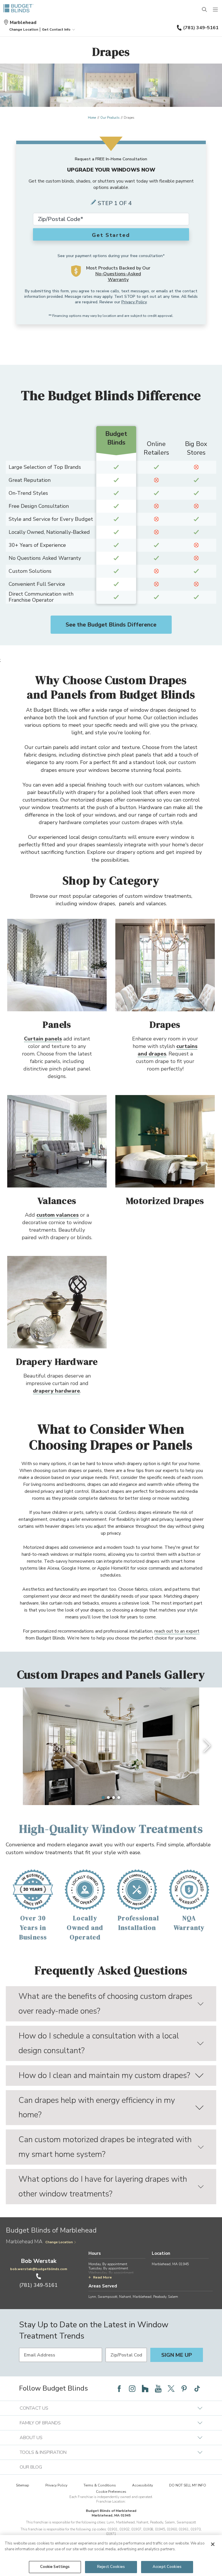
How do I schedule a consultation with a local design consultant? (99, 2043)
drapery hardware (57, 1391)
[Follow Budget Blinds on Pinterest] (184, 2389)
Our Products (110, 118)
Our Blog (31, 2467)
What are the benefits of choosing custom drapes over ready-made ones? (105, 2004)
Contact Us (34, 2408)
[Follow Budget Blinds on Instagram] (132, 2389)
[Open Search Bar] (205, 10)
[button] (24, 29)
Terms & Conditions (100, 2485)
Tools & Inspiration (43, 2452)
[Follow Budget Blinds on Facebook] (119, 2389)
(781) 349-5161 (201, 28)
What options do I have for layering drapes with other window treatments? (103, 2186)
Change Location (59, 2242)
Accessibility (143, 2485)
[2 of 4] (108, 1798)
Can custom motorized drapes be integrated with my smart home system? (105, 2147)
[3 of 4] (114, 1798)
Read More (102, 2277)
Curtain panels (43, 1039)
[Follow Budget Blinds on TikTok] (197, 2389)
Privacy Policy (134, 302)
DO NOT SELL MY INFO (188, 2485)
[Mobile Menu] (216, 10)
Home (92, 118)
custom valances (58, 1215)
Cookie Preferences (111, 2492)
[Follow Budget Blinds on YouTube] (158, 2389)
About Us (31, 2438)
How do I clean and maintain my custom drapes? (104, 2075)
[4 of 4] (119, 1798)
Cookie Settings (55, 2567)
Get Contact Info (56, 29)
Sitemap (23, 2485)
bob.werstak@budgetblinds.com (39, 2269)
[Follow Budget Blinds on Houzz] (145, 2389)
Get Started (111, 235)
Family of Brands (40, 2423)
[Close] (213, 2544)
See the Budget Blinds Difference (111, 625)
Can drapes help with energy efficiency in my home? (97, 2108)
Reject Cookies (111, 2567)
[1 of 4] (103, 1798)
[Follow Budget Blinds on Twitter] (171, 2389)
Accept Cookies (167, 2567)
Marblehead (23, 23)
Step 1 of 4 (115, 203)
